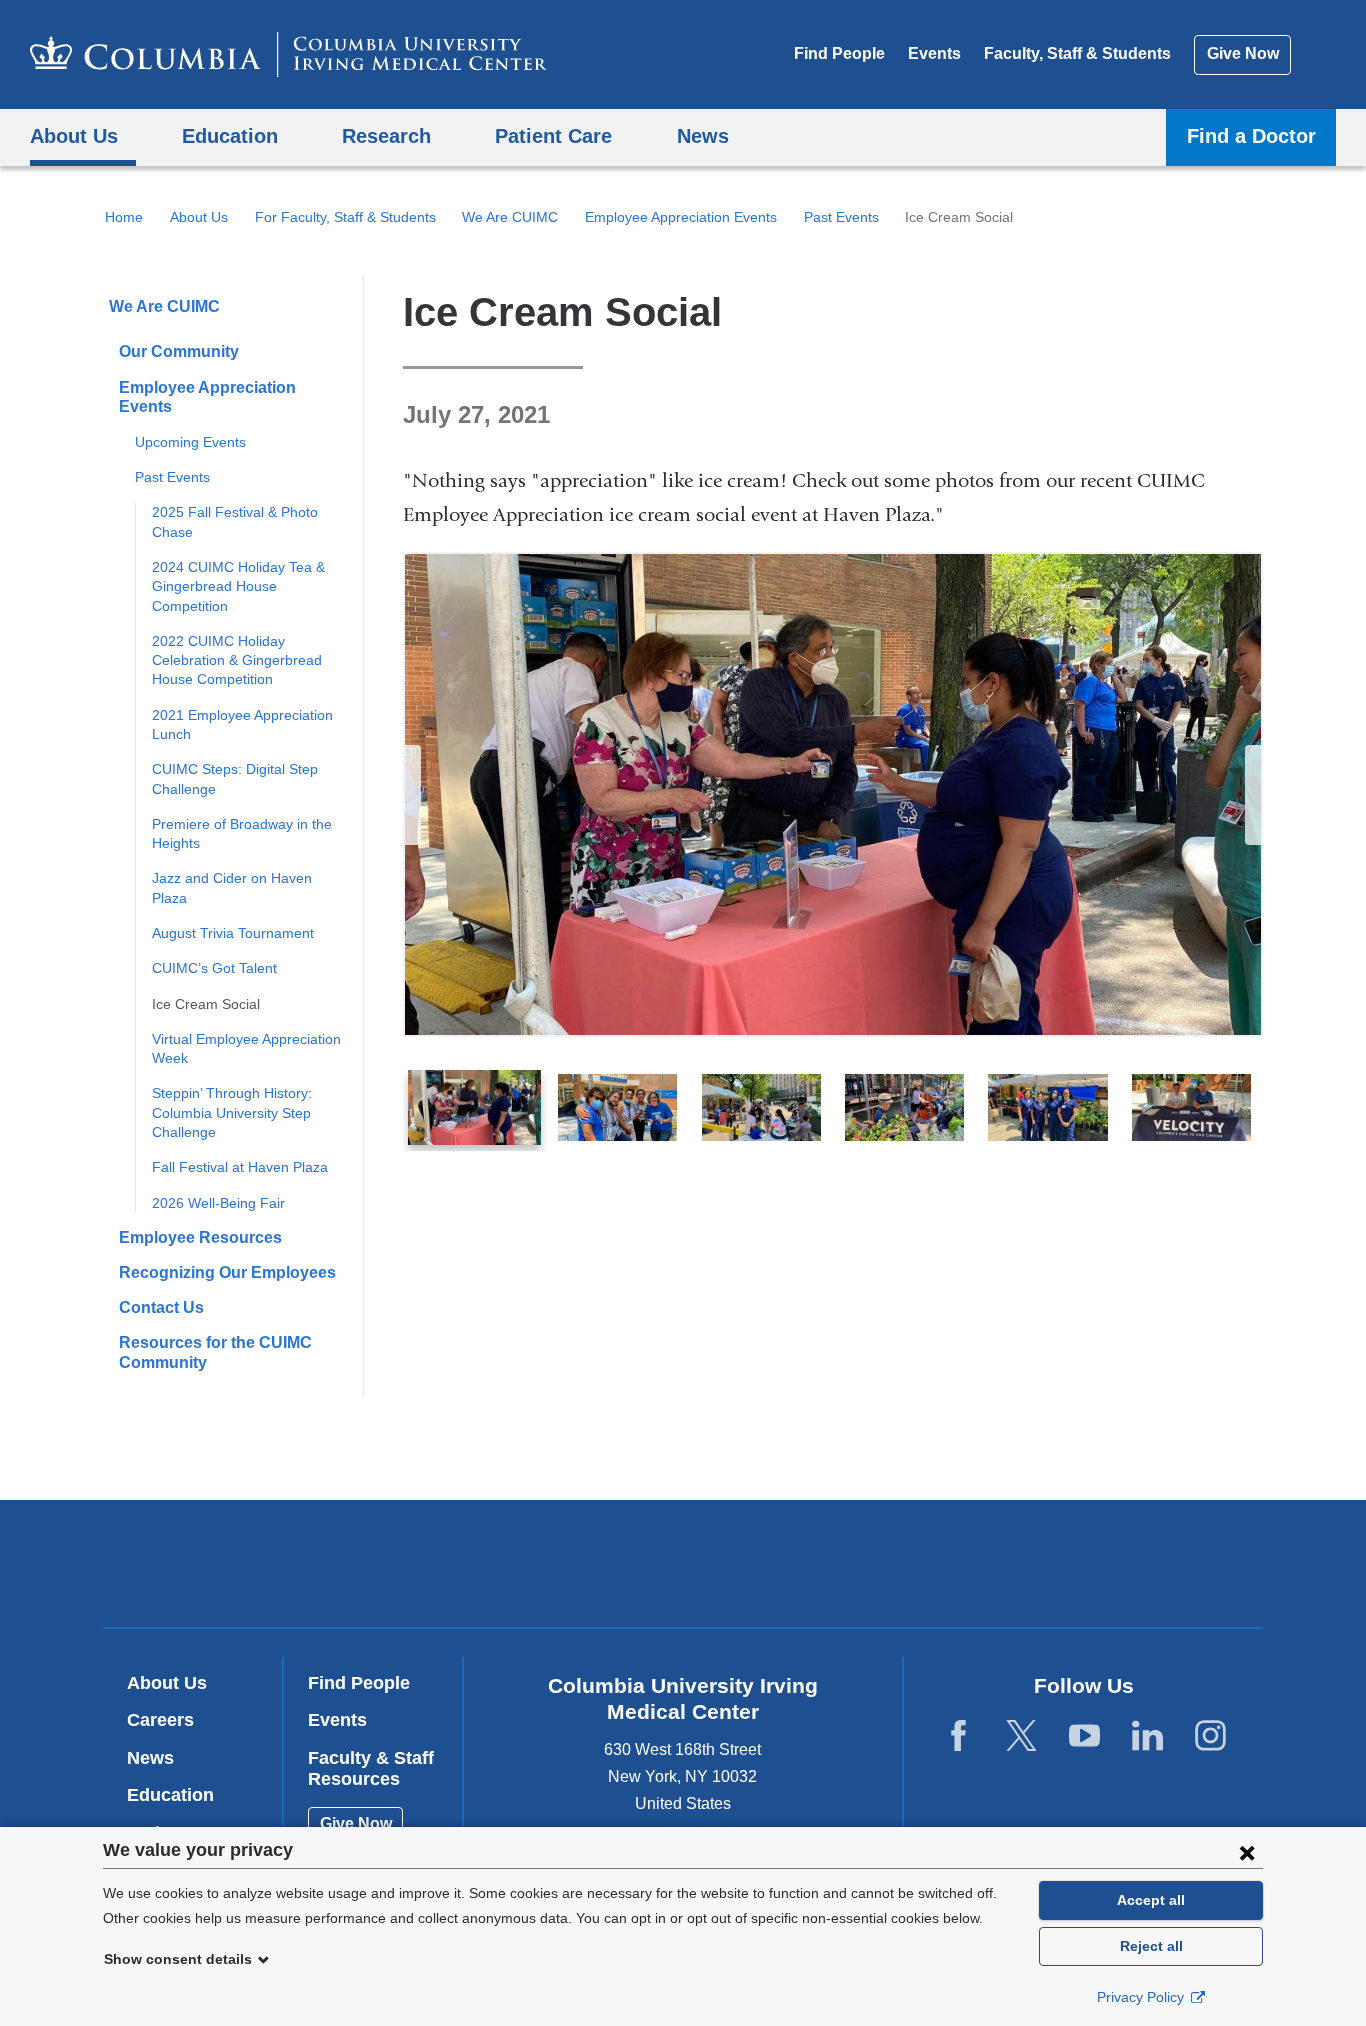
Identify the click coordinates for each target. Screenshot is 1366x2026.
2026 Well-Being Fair (218, 1203)
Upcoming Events (190, 442)
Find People (839, 53)
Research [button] (386, 135)
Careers (160, 1720)
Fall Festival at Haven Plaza (240, 1167)
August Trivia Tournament (233, 933)
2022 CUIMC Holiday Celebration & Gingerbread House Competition (237, 660)
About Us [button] (74, 135)
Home (124, 217)
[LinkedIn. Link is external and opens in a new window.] (1147, 1736)
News (150, 1758)
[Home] (288, 54)
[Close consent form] (1247, 1852)
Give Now (1243, 53)
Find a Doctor (1251, 135)
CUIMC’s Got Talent (214, 968)
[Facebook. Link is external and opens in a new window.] (958, 1736)
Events (934, 53)
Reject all (1151, 1946)
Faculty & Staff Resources (371, 1769)
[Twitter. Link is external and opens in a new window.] (1021, 1736)
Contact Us (161, 1307)
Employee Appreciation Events (681, 217)
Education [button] (230, 135)
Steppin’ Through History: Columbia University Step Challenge (232, 1112)
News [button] (703, 135)
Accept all (1151, 1900)
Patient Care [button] (553, 135)
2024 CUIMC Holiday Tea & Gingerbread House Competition (238, 586)
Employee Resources (200, 1237)
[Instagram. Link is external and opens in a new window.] (1210, 1736)
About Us (199, 217)
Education (170, 1795)
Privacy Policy (1142, 1997)
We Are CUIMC (510, 217)
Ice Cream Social (206, 1004)
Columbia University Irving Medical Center (555, 1562)
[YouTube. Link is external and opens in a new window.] (1084, 1736)
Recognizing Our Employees (227, 1272)
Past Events (841, 217)
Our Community (179, 351)
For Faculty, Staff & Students (345, 217)
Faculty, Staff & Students (1077, 53)
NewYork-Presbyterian (827, 1568)
